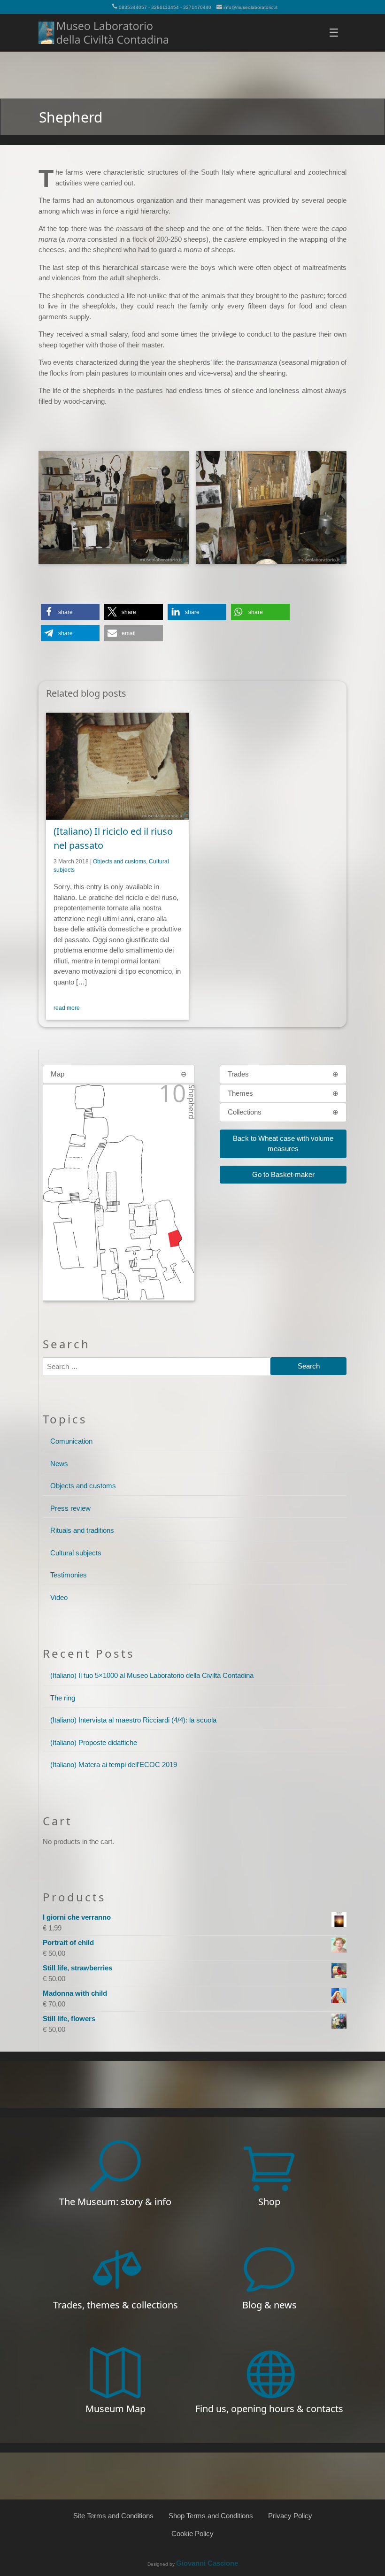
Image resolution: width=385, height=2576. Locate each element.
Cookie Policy (192, 2534)
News (59, 1464)
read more (67, 1008)
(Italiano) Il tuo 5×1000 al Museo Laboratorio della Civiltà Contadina (152, 1675)
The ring (63, 1698)
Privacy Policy (290, 2516)
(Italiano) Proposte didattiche (94, 1742)
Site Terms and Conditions (113, 2516)
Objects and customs (119, 861)
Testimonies (69, 1575)
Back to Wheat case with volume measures (283, 1144)
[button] (70, 612)
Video (59, 1597)
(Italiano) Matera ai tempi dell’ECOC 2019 (114, 1765)
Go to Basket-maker (283, 1174)
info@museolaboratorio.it (250, 7)
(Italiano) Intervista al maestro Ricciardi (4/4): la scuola (133, 1720)
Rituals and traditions (82, 1530)
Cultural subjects (76, 1553)
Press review (70, 1508)
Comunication (71, 1441)
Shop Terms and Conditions (211, 2516)
